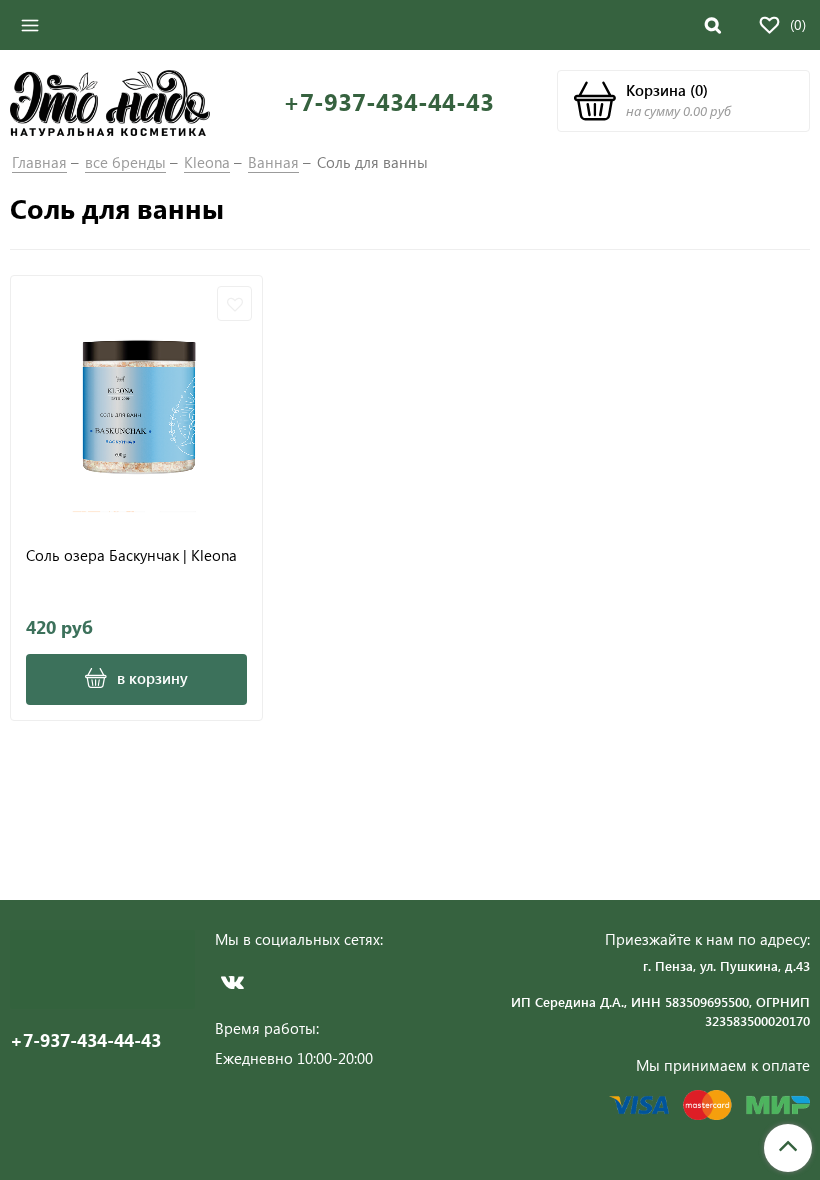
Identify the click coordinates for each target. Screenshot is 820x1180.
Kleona (207, 162)
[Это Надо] (110, 101)
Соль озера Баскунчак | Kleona (131, 555)
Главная (39, 162)
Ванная (273, 162)
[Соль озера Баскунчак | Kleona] (136, 401)
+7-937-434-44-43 (388, 101)
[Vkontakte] (232, 981)
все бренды (125, 162)
